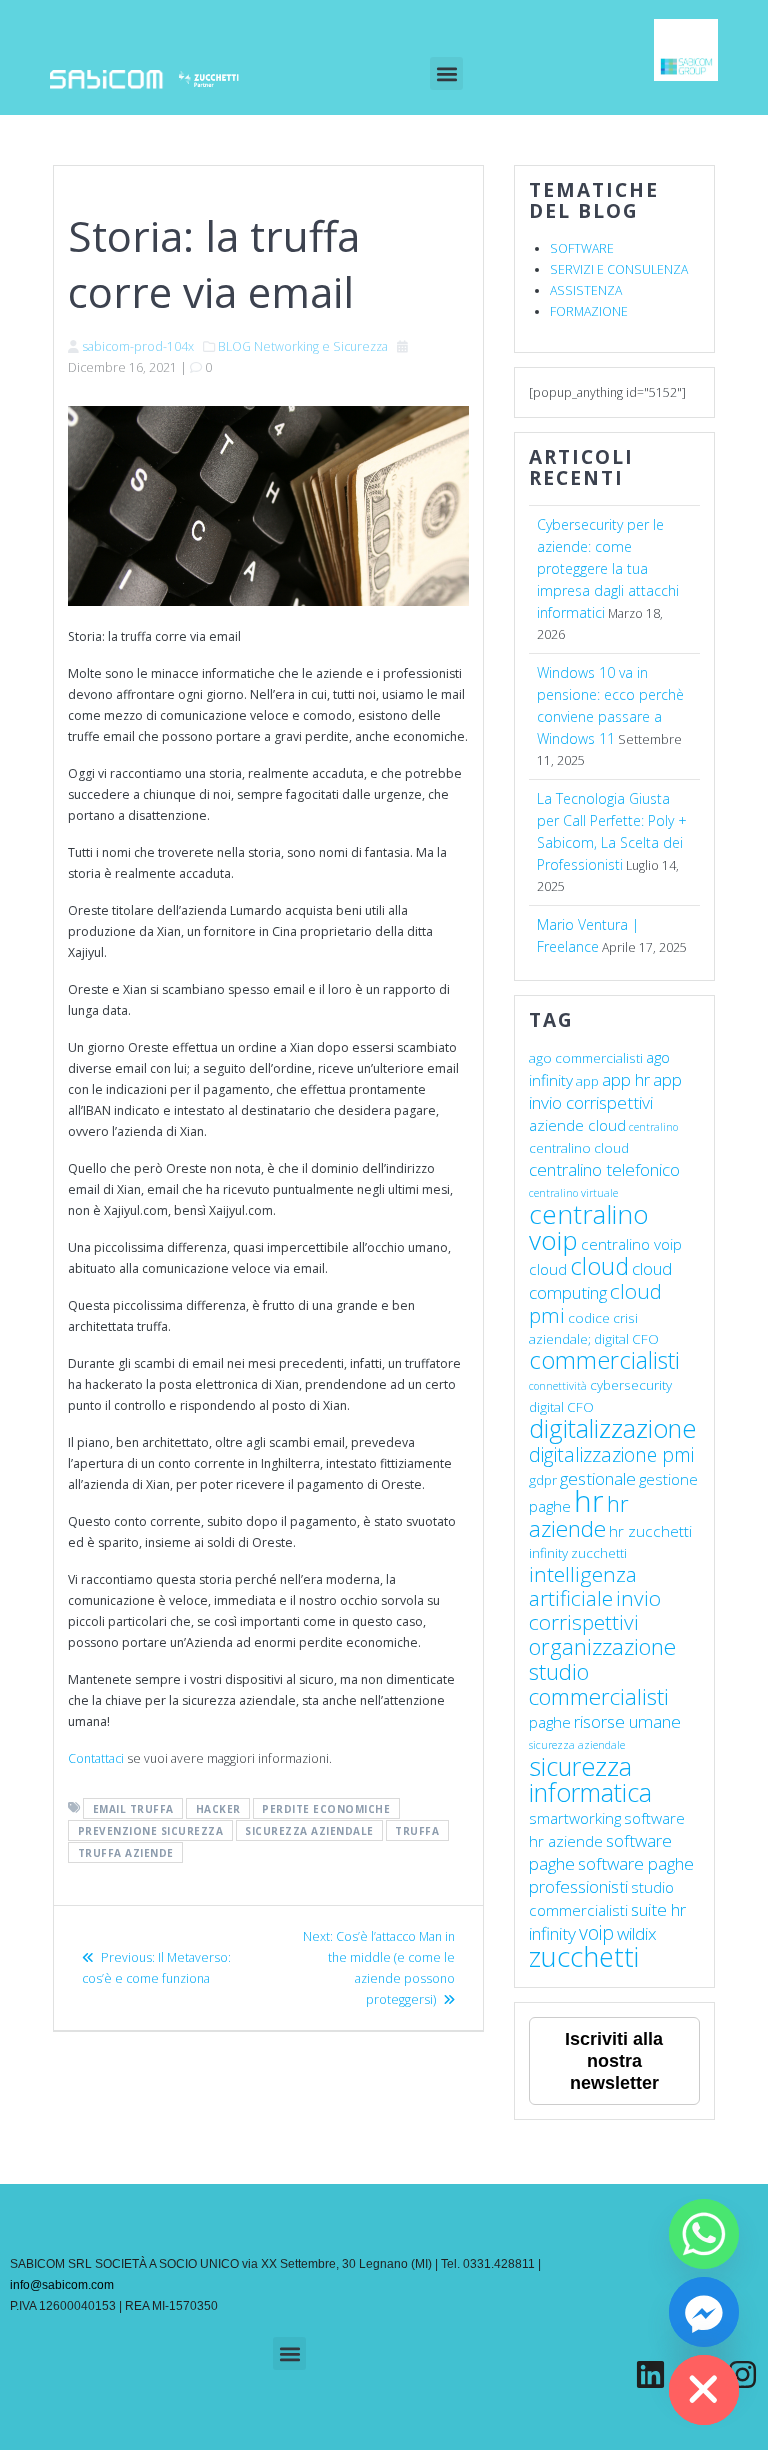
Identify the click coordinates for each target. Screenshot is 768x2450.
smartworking (575, 1818)
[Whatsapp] (704, 2234)
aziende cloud (577, 1125)
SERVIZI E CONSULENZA (619, 269)
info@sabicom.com (62, 2285)
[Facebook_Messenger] (704, 2312)
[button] (446, 73)
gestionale (598, 1478)
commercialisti (604, 1360)
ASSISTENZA (586, 290)
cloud (599, 1266)
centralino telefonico (604, 1169)
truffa (417, 1830)
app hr (626, 1079)
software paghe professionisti (611, 1875)
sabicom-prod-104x (138, 346)
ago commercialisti (586, 1058)
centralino (653, 1127)
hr (589, 1501)
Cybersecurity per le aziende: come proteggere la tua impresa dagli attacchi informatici (608, 568)
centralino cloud (579, 1148)
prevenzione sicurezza (151, 1830)
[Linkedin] (650, 2374)
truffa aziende (126, 1852)
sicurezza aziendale (309, 1830)
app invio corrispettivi (605, 1091)
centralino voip (589, 1227)
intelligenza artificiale (583, 1586)
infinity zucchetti (578, 1553)
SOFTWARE (582, 248)
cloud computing (600, 1280)
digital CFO (561, 1407)
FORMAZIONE (589, 311)
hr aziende (579, 1516)
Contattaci (96, 1758)
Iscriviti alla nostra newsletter (614, 2061)
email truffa (133, 1808)
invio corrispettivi (595, 1610)
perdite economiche (326, 1808)
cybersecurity (631, 1385)
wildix (637, 1933)
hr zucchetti (650, 1531)
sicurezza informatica (590, 1779)
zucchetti (584, 1956)
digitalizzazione (612, 1428)
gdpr (543, 1480)
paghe (550, 1722)
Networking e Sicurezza (321, 346)
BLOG (234, 346)
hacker (218, 1808)
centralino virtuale (573, 1193)
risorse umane (627, 1721)
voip (596, 1932)
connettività (558, 1386)
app (587, 1081)
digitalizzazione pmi (611, 1454)
